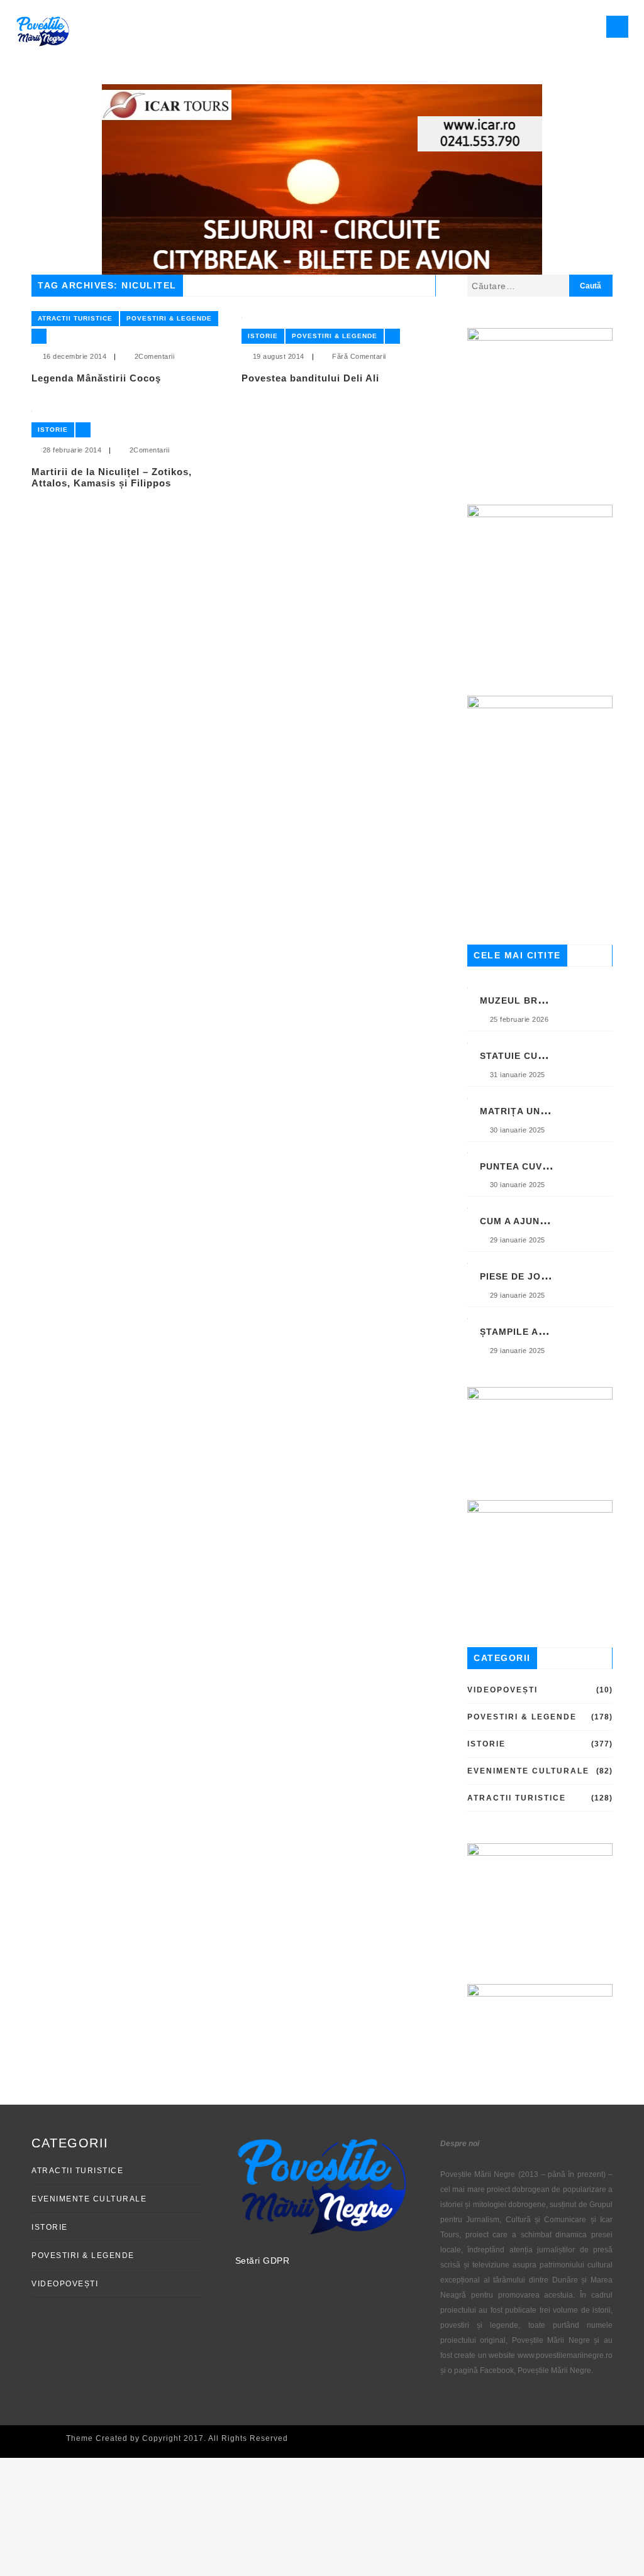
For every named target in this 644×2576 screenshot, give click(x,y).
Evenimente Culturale (528, 1771)
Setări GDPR (263, 2261)
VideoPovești (502, 1690)
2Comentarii (155, 356)
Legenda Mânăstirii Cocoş (96, 378)
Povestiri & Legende (169, 318)
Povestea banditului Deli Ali (310, 378)
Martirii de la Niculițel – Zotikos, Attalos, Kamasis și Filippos (112, 477)
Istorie (263, 336)
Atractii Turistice (75, 318)
